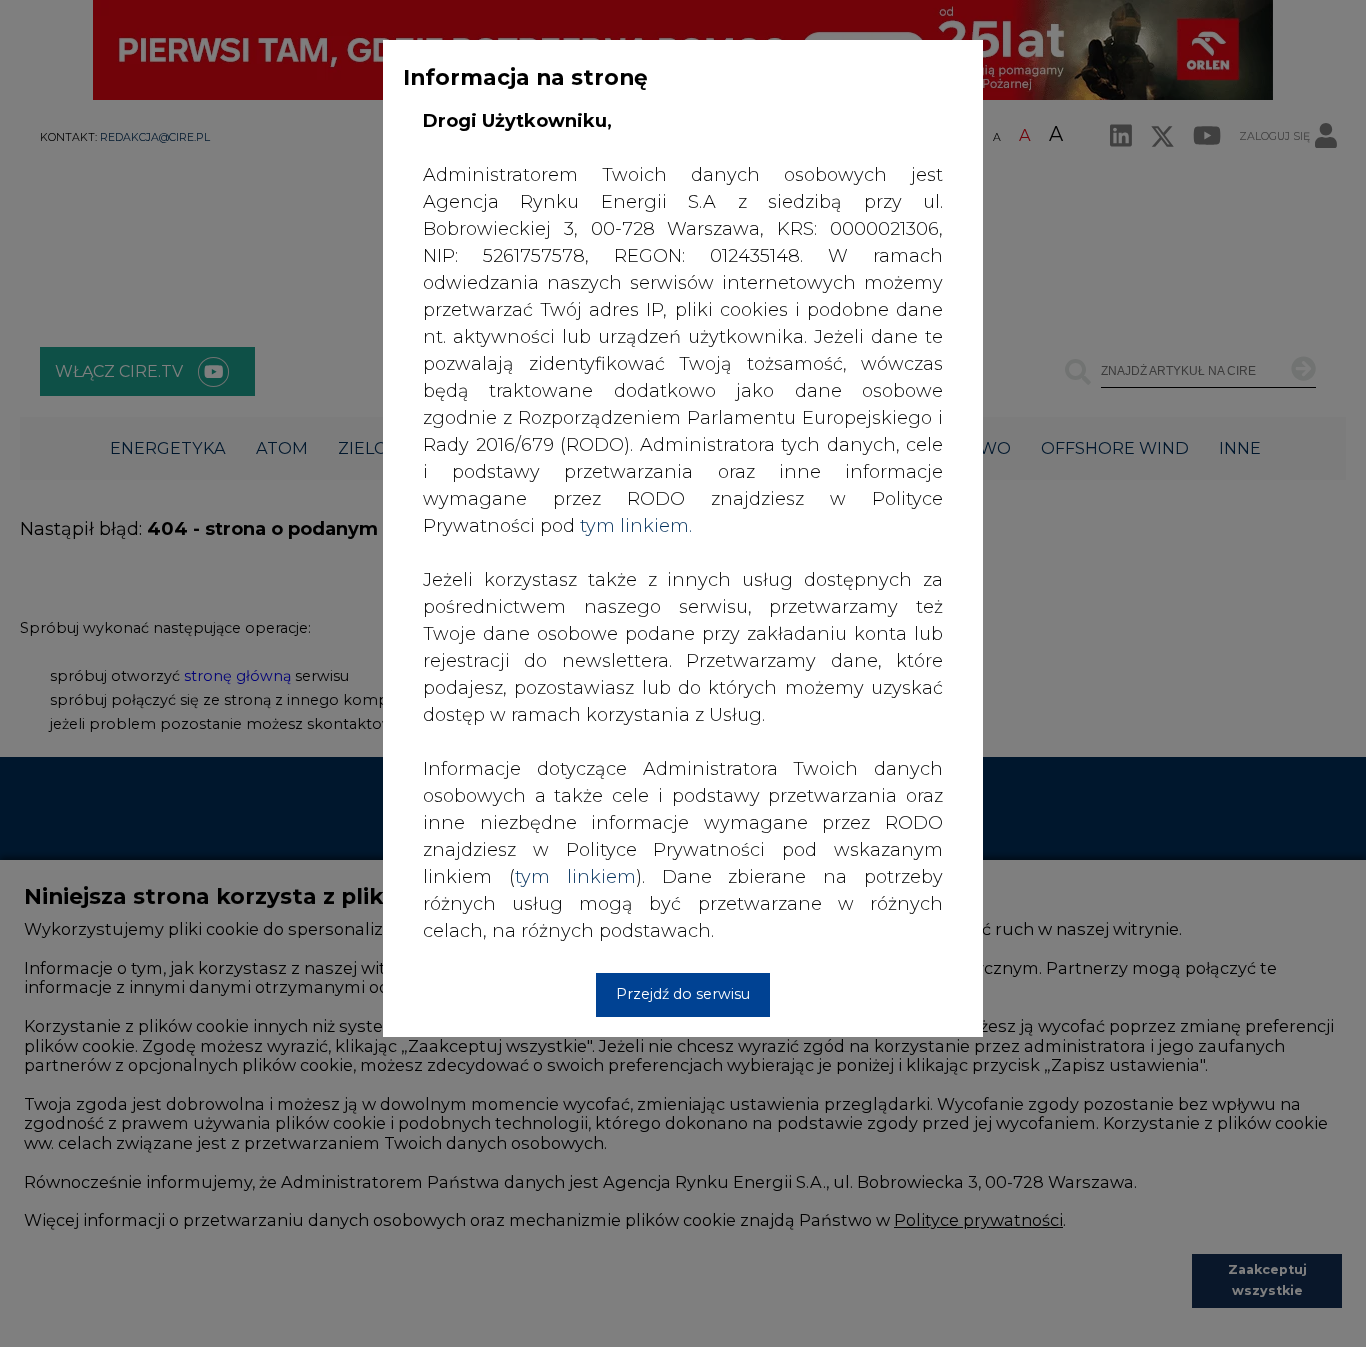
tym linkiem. (636, 526)
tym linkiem (575, 877)
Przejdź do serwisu (683, 994)
